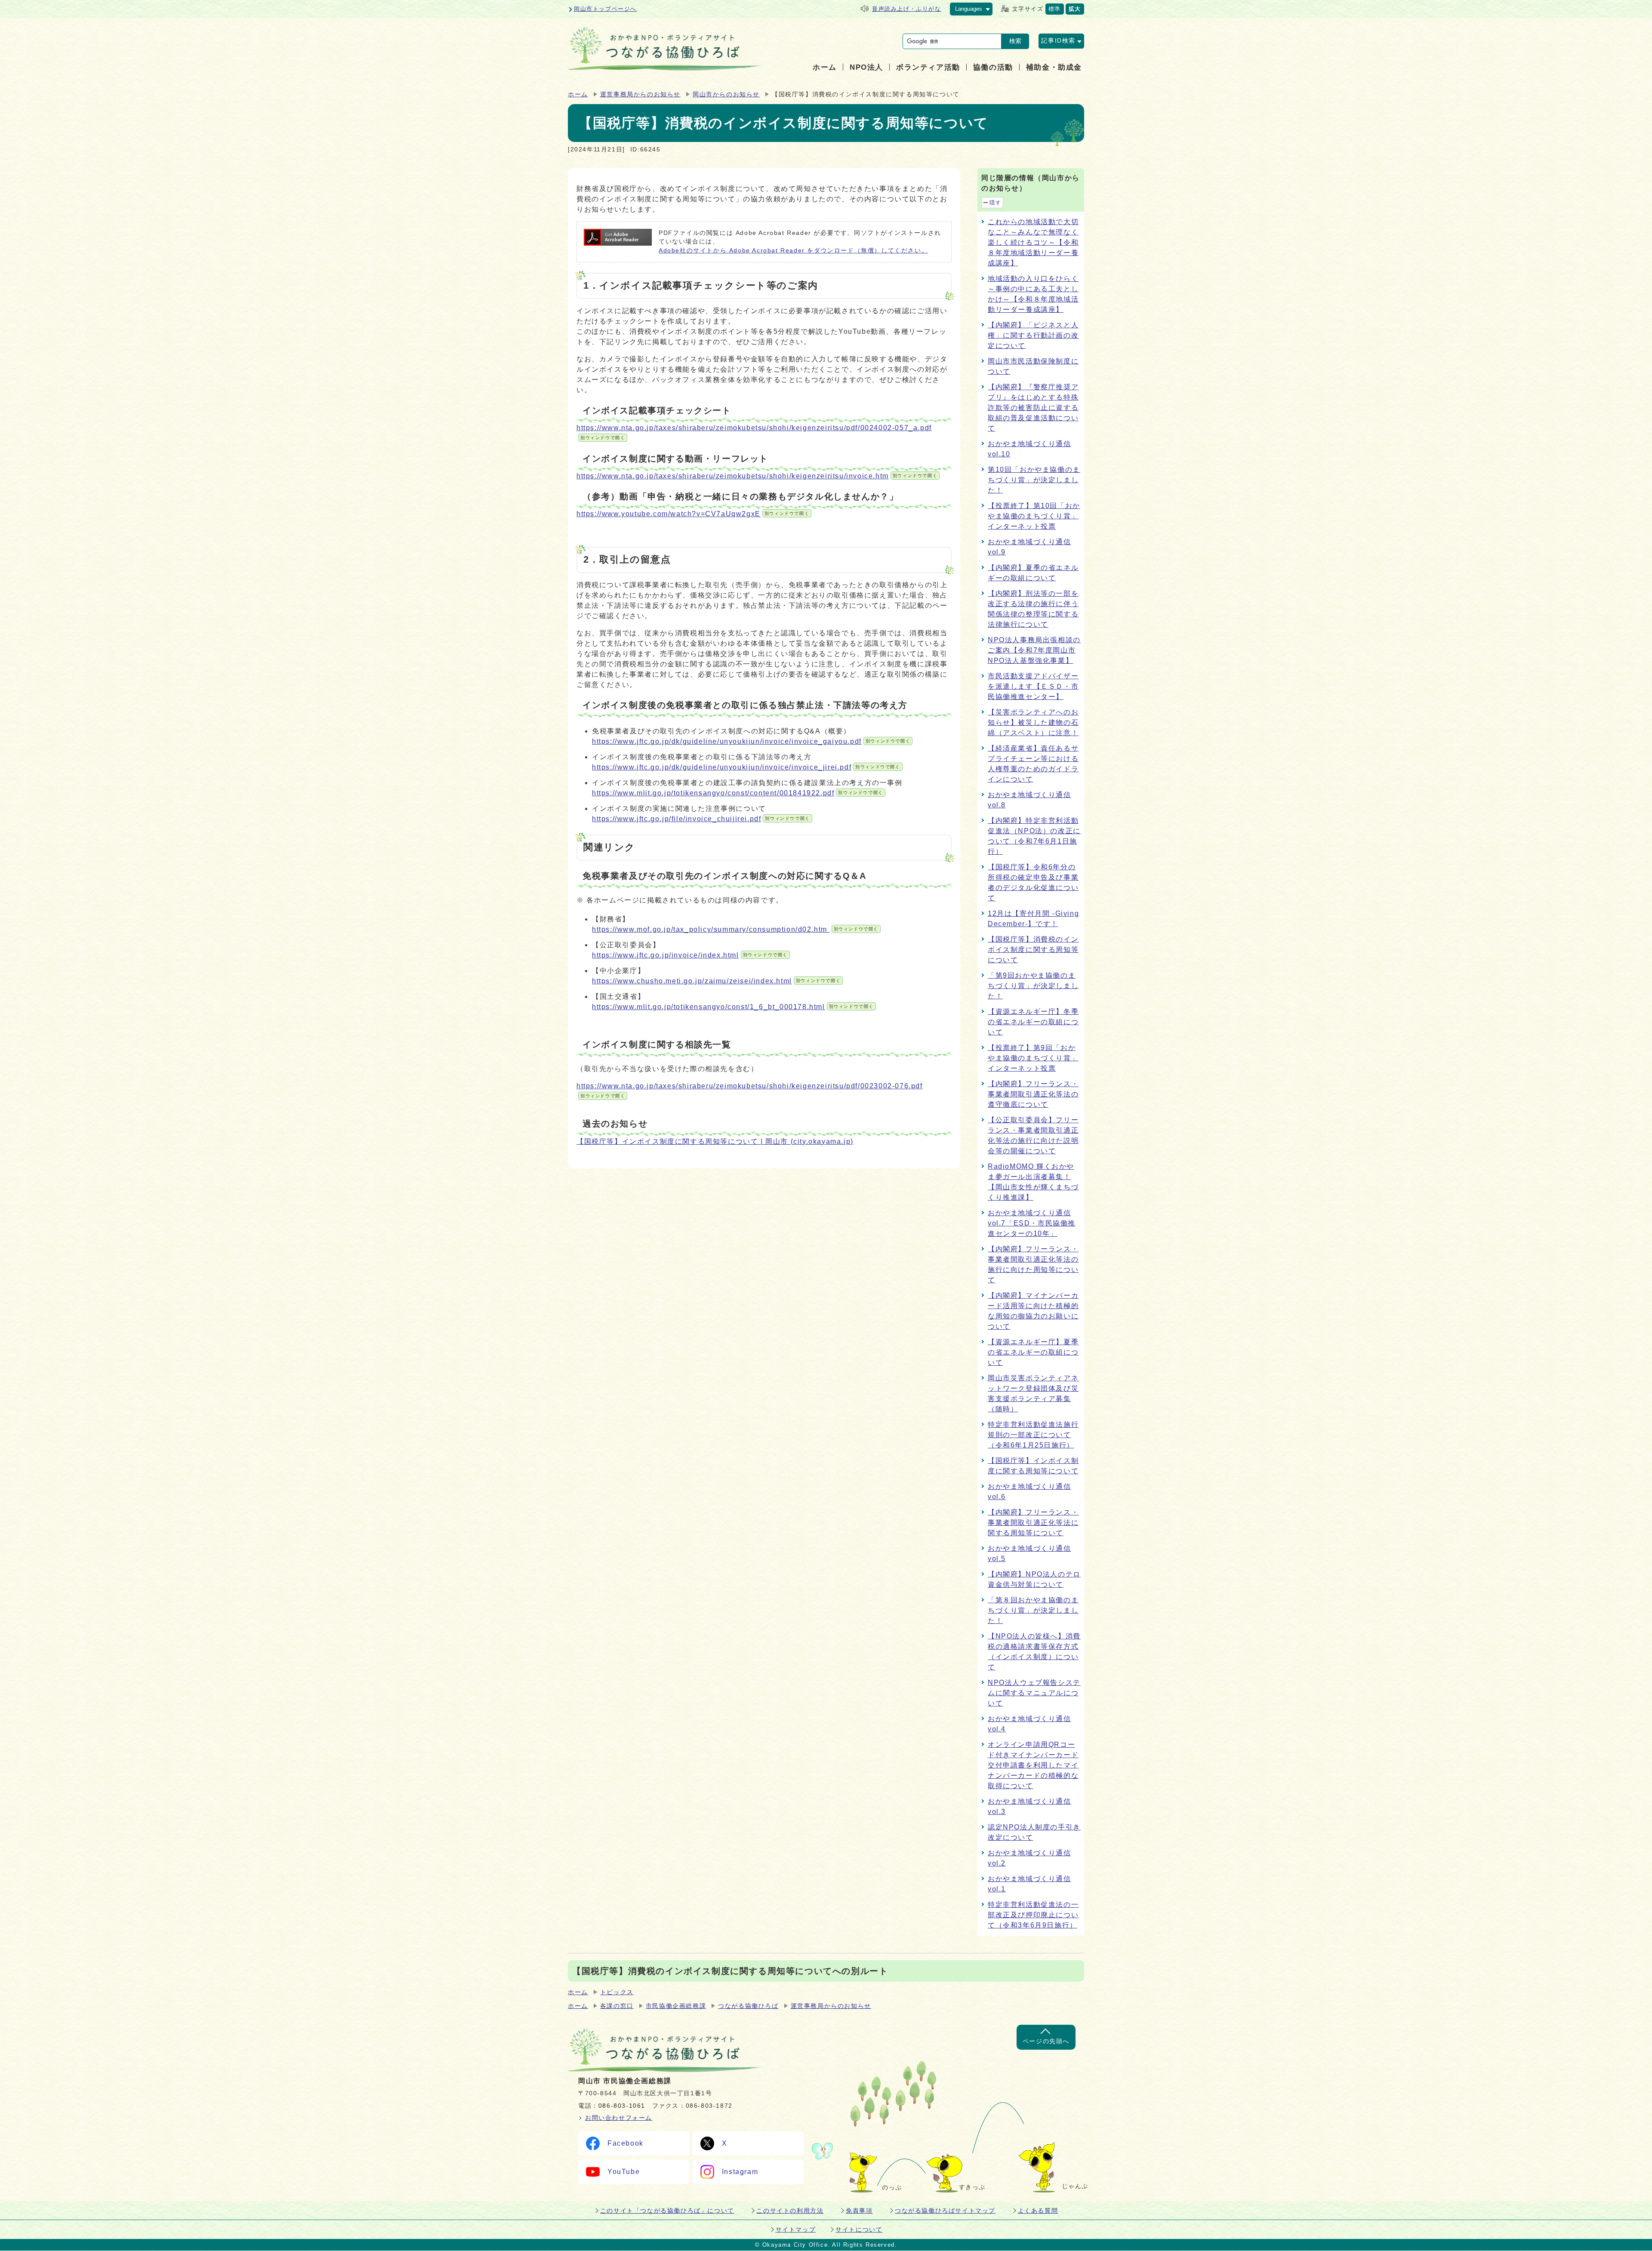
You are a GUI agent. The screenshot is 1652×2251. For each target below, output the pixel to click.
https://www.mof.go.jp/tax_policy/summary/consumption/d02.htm (735, 929)
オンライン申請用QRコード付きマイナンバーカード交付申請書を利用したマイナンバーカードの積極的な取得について (1033, 1765)
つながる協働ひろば (748, 2006)
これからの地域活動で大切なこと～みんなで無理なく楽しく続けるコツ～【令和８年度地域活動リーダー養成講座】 (1033, 242)
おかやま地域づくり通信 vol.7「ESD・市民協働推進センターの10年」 (1032, 1223)
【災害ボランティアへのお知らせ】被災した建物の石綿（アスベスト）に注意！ (1033, 722)
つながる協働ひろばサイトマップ (945, 2211)
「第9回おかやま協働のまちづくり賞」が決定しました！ (1033, 986)
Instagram (740, 2172)
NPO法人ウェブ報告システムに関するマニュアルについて (1034, 1693)
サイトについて (859, 2229)
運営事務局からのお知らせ (640, 94)
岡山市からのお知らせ (726, 94)
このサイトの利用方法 (790, 2211)
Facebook (626, 2143)
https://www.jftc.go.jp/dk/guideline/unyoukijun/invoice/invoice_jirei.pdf (746, 767)
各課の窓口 (617, 2006)
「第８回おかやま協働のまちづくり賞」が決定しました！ (1033, 1610)
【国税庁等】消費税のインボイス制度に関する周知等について (1033, 950)
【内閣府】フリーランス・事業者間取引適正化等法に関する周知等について (1033, 1523)
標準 (1055, 9)
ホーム (578, 94)
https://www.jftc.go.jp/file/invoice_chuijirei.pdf (701, 819)
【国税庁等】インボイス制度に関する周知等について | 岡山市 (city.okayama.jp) (715, 1141)
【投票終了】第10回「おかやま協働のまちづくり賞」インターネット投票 (1034, 516)
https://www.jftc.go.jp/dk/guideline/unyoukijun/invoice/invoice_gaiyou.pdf (751, 741)
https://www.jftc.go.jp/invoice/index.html (690, 955)
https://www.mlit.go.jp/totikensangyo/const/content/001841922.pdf (738, 793)
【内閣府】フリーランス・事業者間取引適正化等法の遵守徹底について (1033, 1094)
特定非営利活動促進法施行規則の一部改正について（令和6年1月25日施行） (1033, 1435)
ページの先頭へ (1046, 2041)
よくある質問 (1038, 2211)
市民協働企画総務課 (676, 2006)
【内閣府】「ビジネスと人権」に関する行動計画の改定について (1033, 335)
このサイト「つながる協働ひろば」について (667, 2211)
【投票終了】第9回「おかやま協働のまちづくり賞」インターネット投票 (1033, 1058)
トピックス (617, 1992)
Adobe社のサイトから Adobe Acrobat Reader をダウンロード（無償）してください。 (793, 251)
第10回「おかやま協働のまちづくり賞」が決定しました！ (1034, 480)
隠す (995, 203)
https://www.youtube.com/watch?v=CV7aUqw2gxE (693, 514)
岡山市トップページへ (605, 9)
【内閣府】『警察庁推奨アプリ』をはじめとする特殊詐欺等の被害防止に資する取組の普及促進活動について (1033, 408)
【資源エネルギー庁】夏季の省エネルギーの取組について (1033, 1352)
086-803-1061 (622, 2106)
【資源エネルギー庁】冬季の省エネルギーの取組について (1033, 1022)
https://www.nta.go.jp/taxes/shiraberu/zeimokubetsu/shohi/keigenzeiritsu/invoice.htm (757, 476)
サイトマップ (796, 2229)
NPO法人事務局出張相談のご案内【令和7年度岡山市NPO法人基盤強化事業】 (1034, 650)
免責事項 (859, 2211)
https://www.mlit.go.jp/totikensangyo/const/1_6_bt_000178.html (733, 1007)
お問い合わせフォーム (619, 2118)
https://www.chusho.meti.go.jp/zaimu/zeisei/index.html (716, 981)
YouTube (624, 2172)
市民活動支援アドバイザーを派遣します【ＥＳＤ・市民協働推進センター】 (1033, 686)
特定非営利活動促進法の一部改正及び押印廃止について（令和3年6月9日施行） (1033, 1915)
